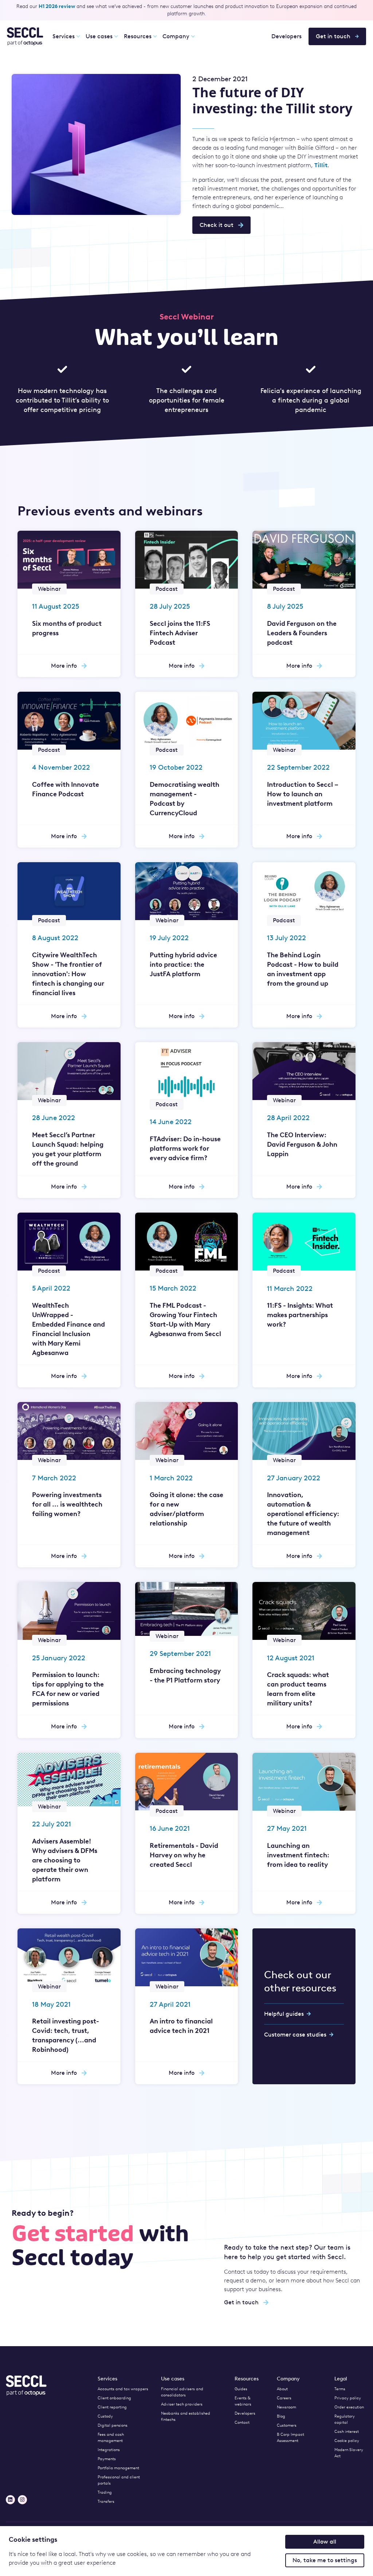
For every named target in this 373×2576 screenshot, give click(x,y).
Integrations (109, 2450)
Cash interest (347, 2432)
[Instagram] (22, 2500)
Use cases (99, 36)
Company (176, 36)
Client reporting (112, 2407)
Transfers (106, 2502)
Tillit (321, 165)
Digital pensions (113, 2425)
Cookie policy (347, 2441)
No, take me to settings (325, 2560)
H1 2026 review (57, 6)
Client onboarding (114, 2398)
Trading (105, 2492)
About (282, 2389)
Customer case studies (295, 2035)
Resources (138, 36)
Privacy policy (348, 2398)
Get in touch (333, 36)
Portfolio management (118, 2468)
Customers (287, 2425)
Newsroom (286, 2407)
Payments (107, 2459)
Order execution (349, 2407)
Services (64, 36)
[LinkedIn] (10, 2500)
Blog (281, 2416)
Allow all (325, 2542)
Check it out (217, 225)
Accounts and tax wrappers (123, 2389)
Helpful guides (284, 2014)
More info (64, 666)
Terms (340, 2389)
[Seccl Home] (25, 36)
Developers (286, 36)
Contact (242, 2422)
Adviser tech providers (182, 2404)
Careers (284, 2398)
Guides (241, 2389)
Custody (105, 2416)
